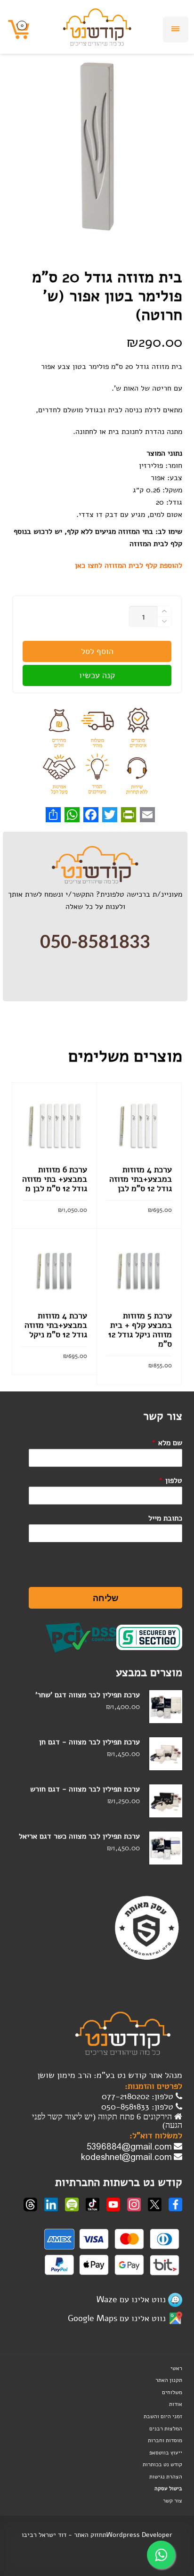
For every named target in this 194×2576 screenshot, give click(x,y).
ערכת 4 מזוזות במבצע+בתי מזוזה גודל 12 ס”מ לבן (141, 1179)
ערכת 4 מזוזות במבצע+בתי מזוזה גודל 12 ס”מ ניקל (56, 1325)
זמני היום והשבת (163, 2416)
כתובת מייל (165, 1518)
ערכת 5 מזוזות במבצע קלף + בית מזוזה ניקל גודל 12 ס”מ (140, 1330)
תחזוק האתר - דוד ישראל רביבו (64, 2535)
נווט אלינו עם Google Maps (117, 2318)
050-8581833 (95, 942)
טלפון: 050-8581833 (138, 2107)
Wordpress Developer (139, 2535)
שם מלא (167, 1443)
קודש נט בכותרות (162, 2464)
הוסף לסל (97, 651)
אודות (176, 2404)
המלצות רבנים (166, 2429)
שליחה (106, 1598)
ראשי (176, 2368)
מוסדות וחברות (165, 2440)
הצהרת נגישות (166, 2477)
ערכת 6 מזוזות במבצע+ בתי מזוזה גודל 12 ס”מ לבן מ (55, 1179)
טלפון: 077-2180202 (139, 2096)
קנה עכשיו (97, 675)
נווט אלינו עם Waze (131, 2299)
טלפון (170, 1480)
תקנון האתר (169, 2380)
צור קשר (173, 2501)
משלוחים (172, 2392)
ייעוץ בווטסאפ (166, 2453)
